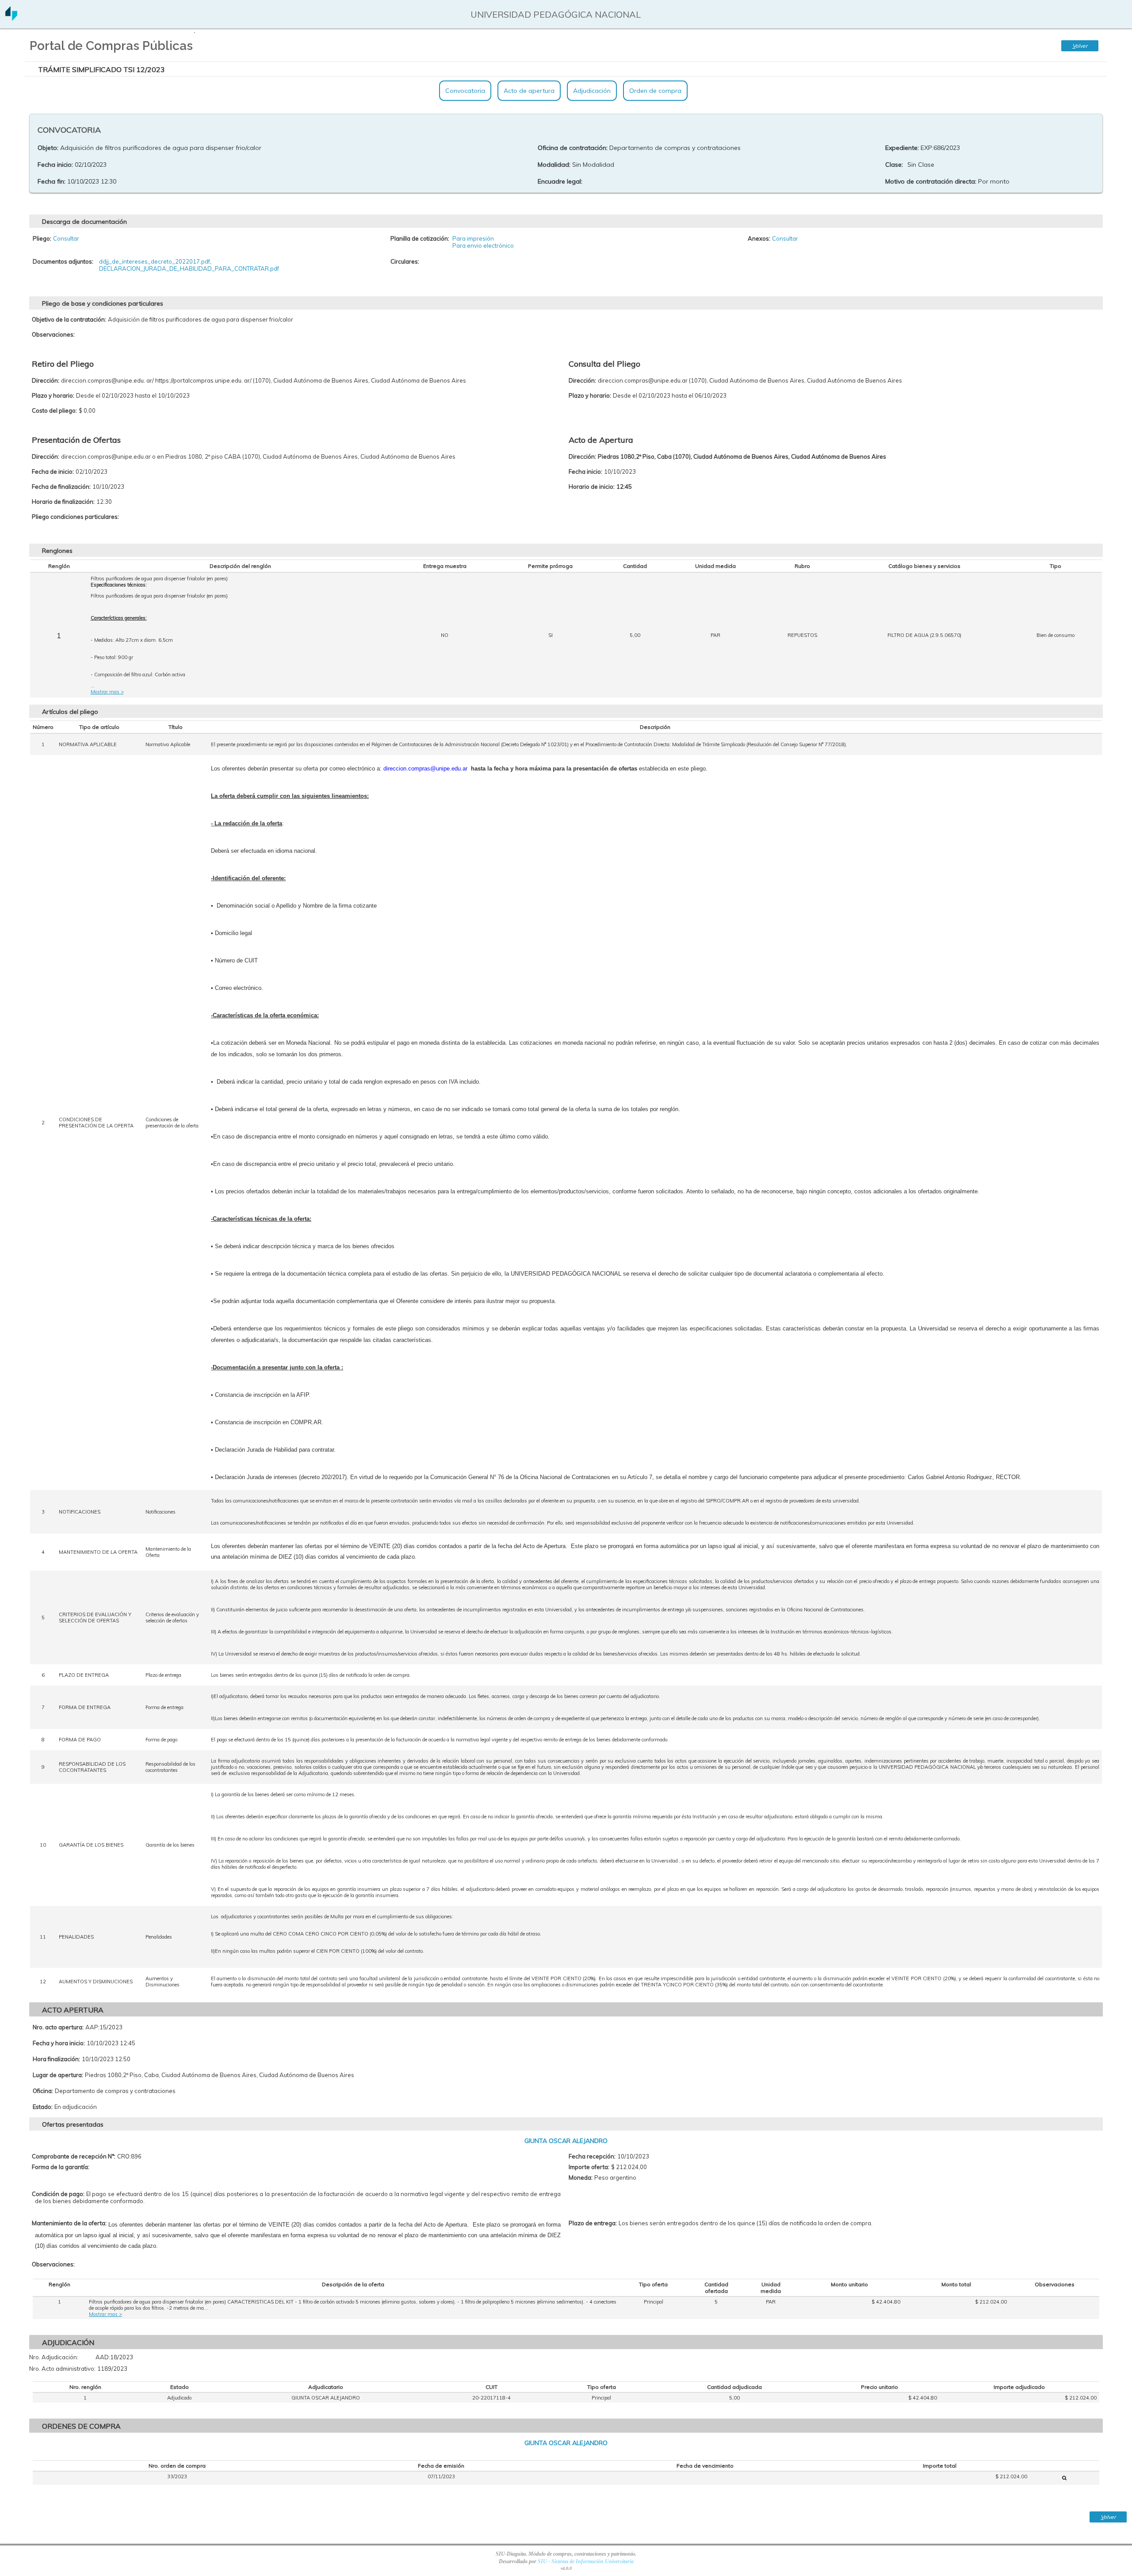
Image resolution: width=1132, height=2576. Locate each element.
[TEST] (1064, 2478)
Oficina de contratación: (573, 148)
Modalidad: (554, 165)
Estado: (43, 2107)
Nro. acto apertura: (58, 2027)
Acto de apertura (529, 91)
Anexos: (759, 238)
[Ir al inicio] (11, 17)
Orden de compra (655, 91)
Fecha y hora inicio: (59, 2043)
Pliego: (42, 238)
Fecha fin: (52, 181)
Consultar (66, 238)
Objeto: (48, 148)
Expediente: (902, 148)
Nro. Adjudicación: (54, 2357)
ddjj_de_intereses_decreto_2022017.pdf (155, 261)
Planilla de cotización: (420, 238)
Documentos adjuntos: (63, 261)
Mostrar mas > (107, 692)
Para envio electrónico (483, 245)
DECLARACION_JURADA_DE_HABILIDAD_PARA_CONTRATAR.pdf (189, 268)
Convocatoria (465, 91)
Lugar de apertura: (58, 2075)
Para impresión (473, 238)
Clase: (894, 165)
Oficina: (43, 2091)
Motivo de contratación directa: (931, 181)
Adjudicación (592, 91)
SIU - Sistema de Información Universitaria (586, 2561)
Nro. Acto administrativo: (62, 2369)
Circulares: (405, 261)
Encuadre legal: (560, 181)
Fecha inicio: (55, 165)
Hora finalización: (56, 2059)
